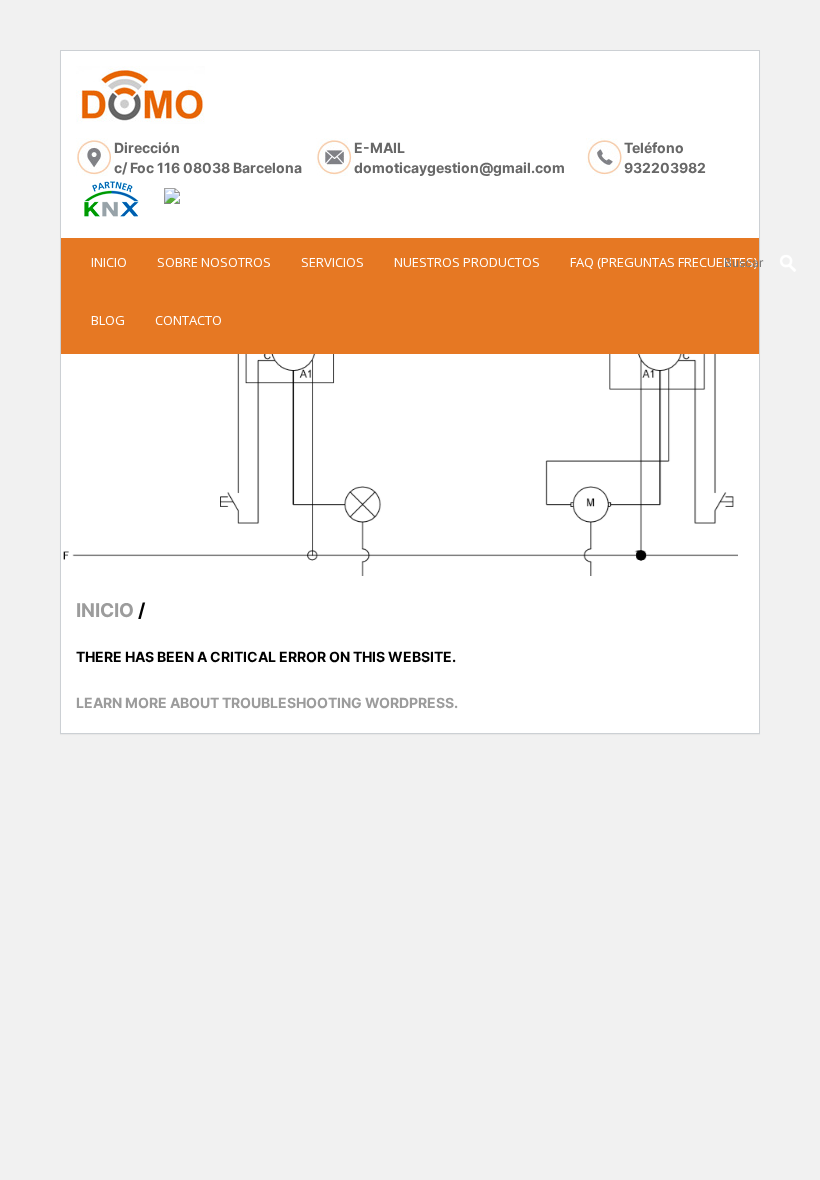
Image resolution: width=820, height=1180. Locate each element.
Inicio (109, 262)
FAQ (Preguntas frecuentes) (663, 262)
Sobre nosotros (214, 262)
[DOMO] (140, 95)
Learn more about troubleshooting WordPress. (267, 702)
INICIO (105, 610)
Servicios (332, 262)
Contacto (188, 320)
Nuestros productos (467, 262)
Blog (108, 320)
